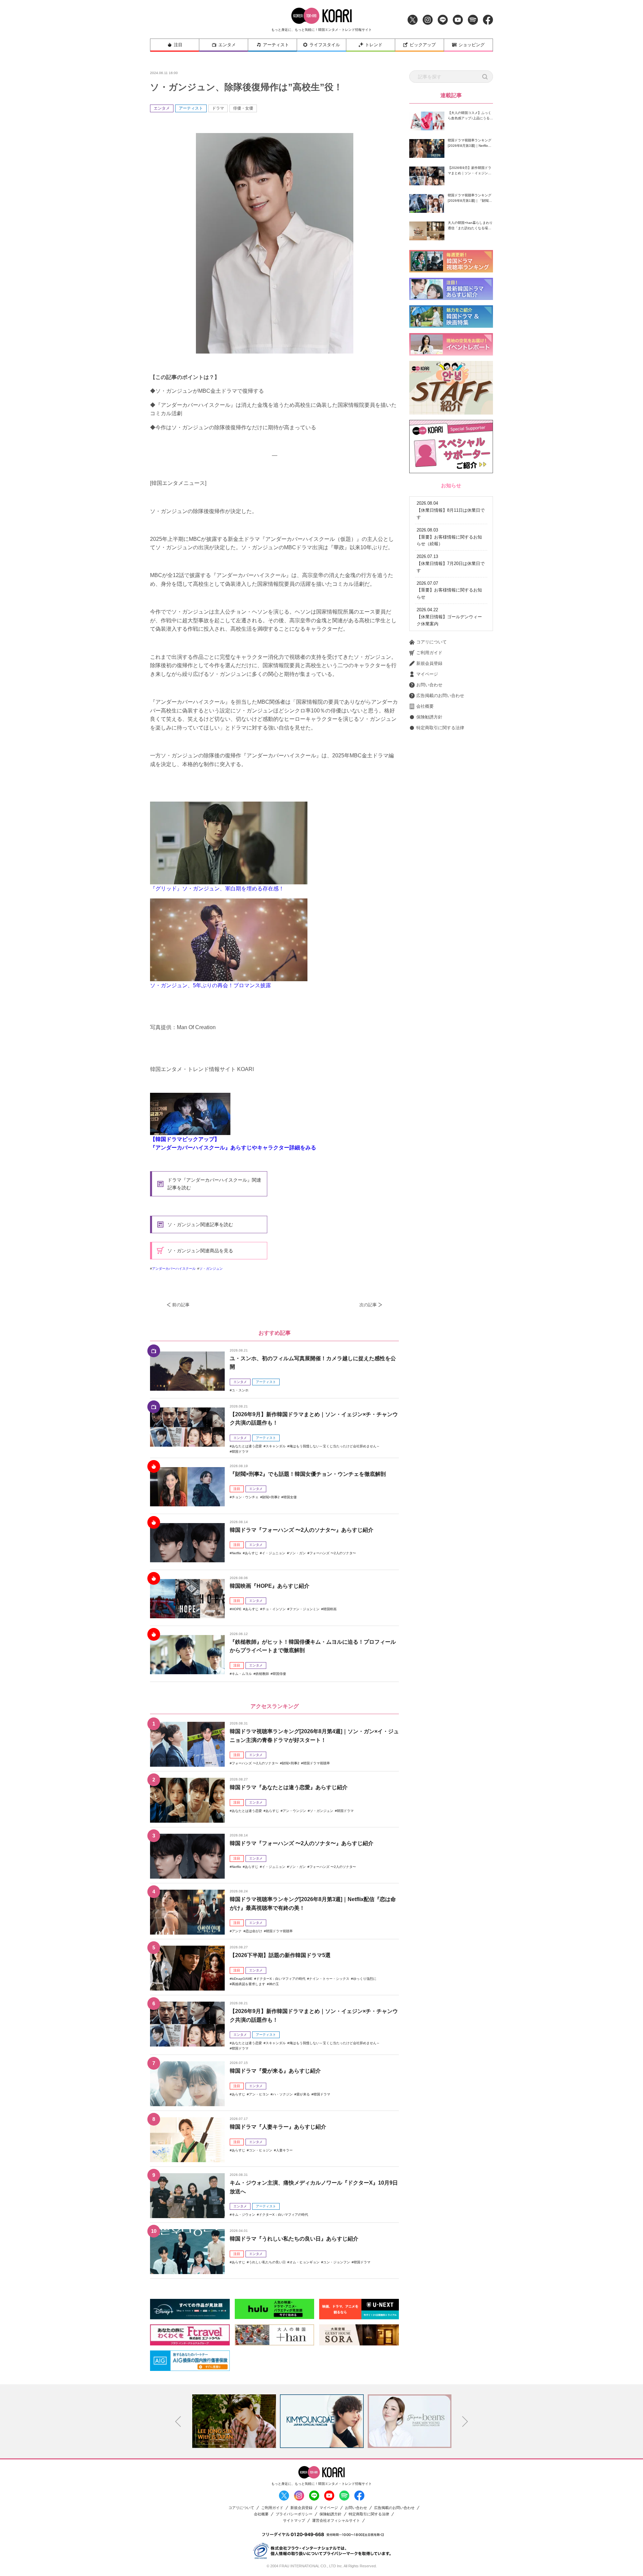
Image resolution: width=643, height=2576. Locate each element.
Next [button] (465, 2422)
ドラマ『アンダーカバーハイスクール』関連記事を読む (214, 1184)
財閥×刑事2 (271, 1497)
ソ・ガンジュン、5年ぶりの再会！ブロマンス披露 (210, 985)
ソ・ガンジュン (211, 1269)
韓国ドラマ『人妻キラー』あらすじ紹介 (278, 2127)
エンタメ (227, 45)
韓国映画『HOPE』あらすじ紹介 (270, 1586)
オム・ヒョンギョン (304, 2262)
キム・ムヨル (242, 1674)
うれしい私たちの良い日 (267, 2262)
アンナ (237, 1931)
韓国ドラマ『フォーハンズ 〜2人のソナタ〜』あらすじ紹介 (302, 1530)
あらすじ (252, 1553)
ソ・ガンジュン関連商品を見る (200, 1251)
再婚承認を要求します (248, 1984)
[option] (234, 2421)
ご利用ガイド (429, 653)
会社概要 (425, 706)
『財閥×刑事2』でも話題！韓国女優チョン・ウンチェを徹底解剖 (308, 1474)
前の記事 (181, 1305)
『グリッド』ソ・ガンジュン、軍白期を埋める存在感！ (217, 889)
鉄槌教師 (262, 1674)
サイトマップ (294, 2521)
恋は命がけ (254, 1931)
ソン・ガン (297, 1553)
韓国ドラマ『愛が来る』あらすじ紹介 (275, 2071)
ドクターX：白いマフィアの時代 (281, 1979)
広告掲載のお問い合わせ (440, 696)
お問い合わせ (429, 685)
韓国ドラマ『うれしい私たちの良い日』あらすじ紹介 (294, 2239)
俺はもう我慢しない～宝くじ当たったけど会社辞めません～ (335, 1446)
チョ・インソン (274, 1609)
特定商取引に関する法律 (440, 728)
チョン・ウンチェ (245, 1497)
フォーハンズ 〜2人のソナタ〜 (333, 1553)
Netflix (236, 1553)
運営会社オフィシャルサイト (336, 2521)
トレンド (374, 45)
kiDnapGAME (242, 1979)
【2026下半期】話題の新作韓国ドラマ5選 (280, 1955)
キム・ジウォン (243, 2215)
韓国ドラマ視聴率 (316, 1763)
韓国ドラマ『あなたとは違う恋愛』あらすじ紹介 (289, 1787)
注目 (178, 45)
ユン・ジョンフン (337, 2262)
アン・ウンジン (294, 1811)
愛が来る (303, 2094)
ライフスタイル (325, 45)
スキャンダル (276, 1446)
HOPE (237, 1609)
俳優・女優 (243, 108)
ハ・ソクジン (283, 2094)
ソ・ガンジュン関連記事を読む (200, 1224)
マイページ (427, 674)
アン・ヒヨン (259, 2094)
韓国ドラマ (240, 1452)
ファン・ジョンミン (304, 1609)
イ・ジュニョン (274, 1553)
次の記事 (368, 1305)
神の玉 (274, 1984)
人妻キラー (284, 2150)
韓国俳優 (279, 1674)
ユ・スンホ (240, 1390)
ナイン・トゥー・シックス (329, 1979)
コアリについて (432, 642)
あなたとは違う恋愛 (247, 1446)
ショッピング (472, 45)
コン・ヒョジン (261, 2150)
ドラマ (218, 108)
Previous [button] (178, 2422)
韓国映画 (330, 1609)
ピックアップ (423, 45)
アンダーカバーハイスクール (174, 1269)
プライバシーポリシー (294, 2514)
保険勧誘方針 (429, 717)
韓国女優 (290, 1497)
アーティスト (276, 45)
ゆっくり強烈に (365, 1979)
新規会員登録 (429, 663)
